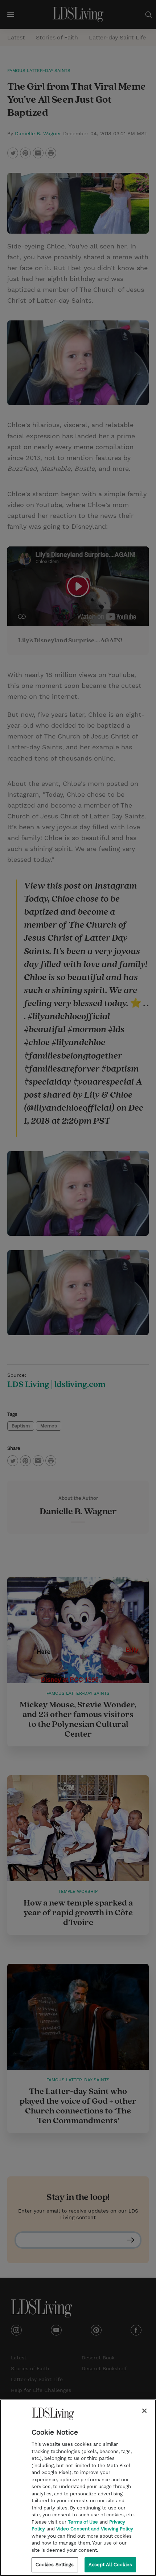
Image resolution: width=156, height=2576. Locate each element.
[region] (78, 2488)
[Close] (144, 2411)
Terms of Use (83, 2522)
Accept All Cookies (110, 2565)
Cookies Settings (55, 2565)
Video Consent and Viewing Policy (95, 2529)
